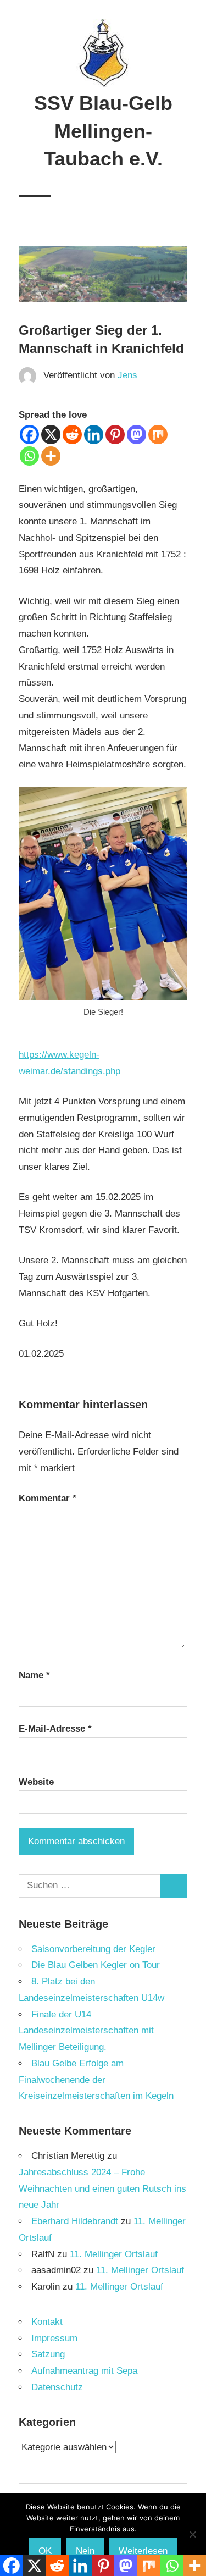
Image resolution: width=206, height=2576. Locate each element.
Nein (85, 2551)
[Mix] (158, 435)
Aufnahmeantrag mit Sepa (84, 2371)
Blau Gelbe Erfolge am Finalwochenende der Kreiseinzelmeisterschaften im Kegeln (96, 2080)
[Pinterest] (115, 435)
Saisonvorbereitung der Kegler (93, 1949)
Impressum (54, 2338)
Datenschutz (57, 2387)
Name (34, 1675)
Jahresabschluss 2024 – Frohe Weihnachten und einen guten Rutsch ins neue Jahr (102, 2189)
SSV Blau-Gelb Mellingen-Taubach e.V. (103, 131)
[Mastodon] (137, 435)
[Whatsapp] (29, 456)
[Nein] (192, 2534)
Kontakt (47, 2322)
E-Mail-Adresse (55, 1729)
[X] (51, 435)
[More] (51, 456)
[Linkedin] (94, 435)
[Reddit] (72, 435)
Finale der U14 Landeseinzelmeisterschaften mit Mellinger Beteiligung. (86, 2031)
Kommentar (48, 1498)
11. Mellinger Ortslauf (114, 2254)
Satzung (48, 2354)
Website (36, 1782)
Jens (127, 375)
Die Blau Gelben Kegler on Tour (96, 1965)
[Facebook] (29, 435)
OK (45, 2551)
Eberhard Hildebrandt (75, 2221)
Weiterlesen (143, 2551)
